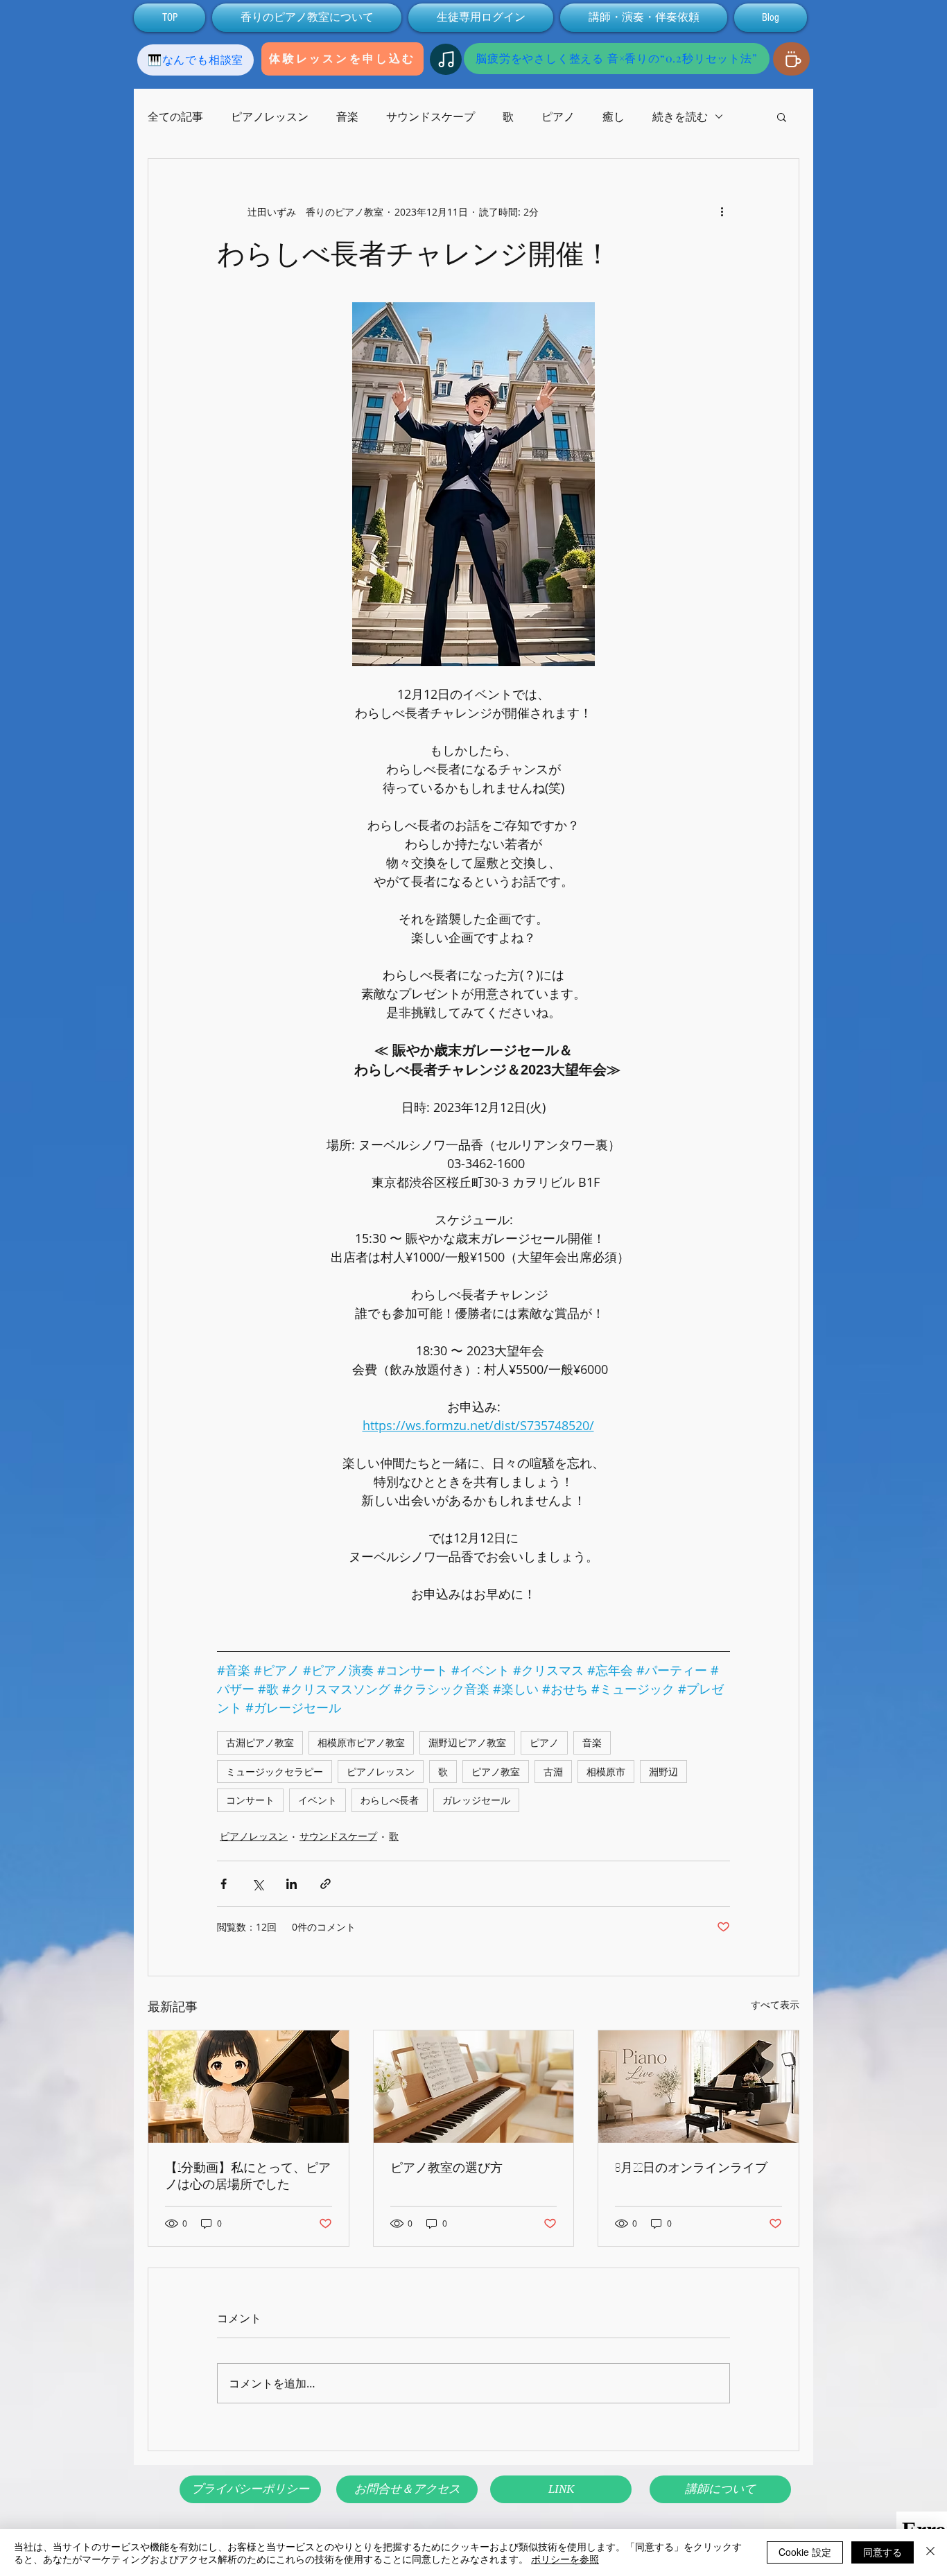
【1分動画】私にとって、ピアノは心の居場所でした (248, 2175)
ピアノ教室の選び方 (446, 2167)
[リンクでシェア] (325, 1884)
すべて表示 (775, 2004)
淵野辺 (663, 1772)
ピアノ (558, 116)
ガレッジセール (476, 1800)
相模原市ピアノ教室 (361, 1742)
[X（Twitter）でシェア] (258, 1884)
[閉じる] (930, 2552)
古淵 (553, 1772)
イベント (318, 1800)
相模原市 (606, 1772)
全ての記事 (175, 116)
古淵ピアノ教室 (260, 1742)
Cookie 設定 (805, 2552)
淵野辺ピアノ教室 (467, 1742)
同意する (883, 2552)
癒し (614, 116)
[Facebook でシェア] (224, 1884)
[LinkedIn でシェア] (292, 1884)
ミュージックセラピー (275, 1772)
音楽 (347, 116)
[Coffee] (791, 59)
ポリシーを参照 (565, 2559)
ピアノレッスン (270, 116)
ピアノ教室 (496, 1772)
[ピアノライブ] (698, 2087)
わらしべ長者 (390, 1800)
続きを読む (680, 116)
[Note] (446, 59)
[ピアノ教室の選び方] (474, 2087)
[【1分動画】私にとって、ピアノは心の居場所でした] (249, 2087)
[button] (782, 116)
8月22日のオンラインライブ (691, 2167)
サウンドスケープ (431, 116)
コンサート (250, 1800)
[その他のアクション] (722, 211)
